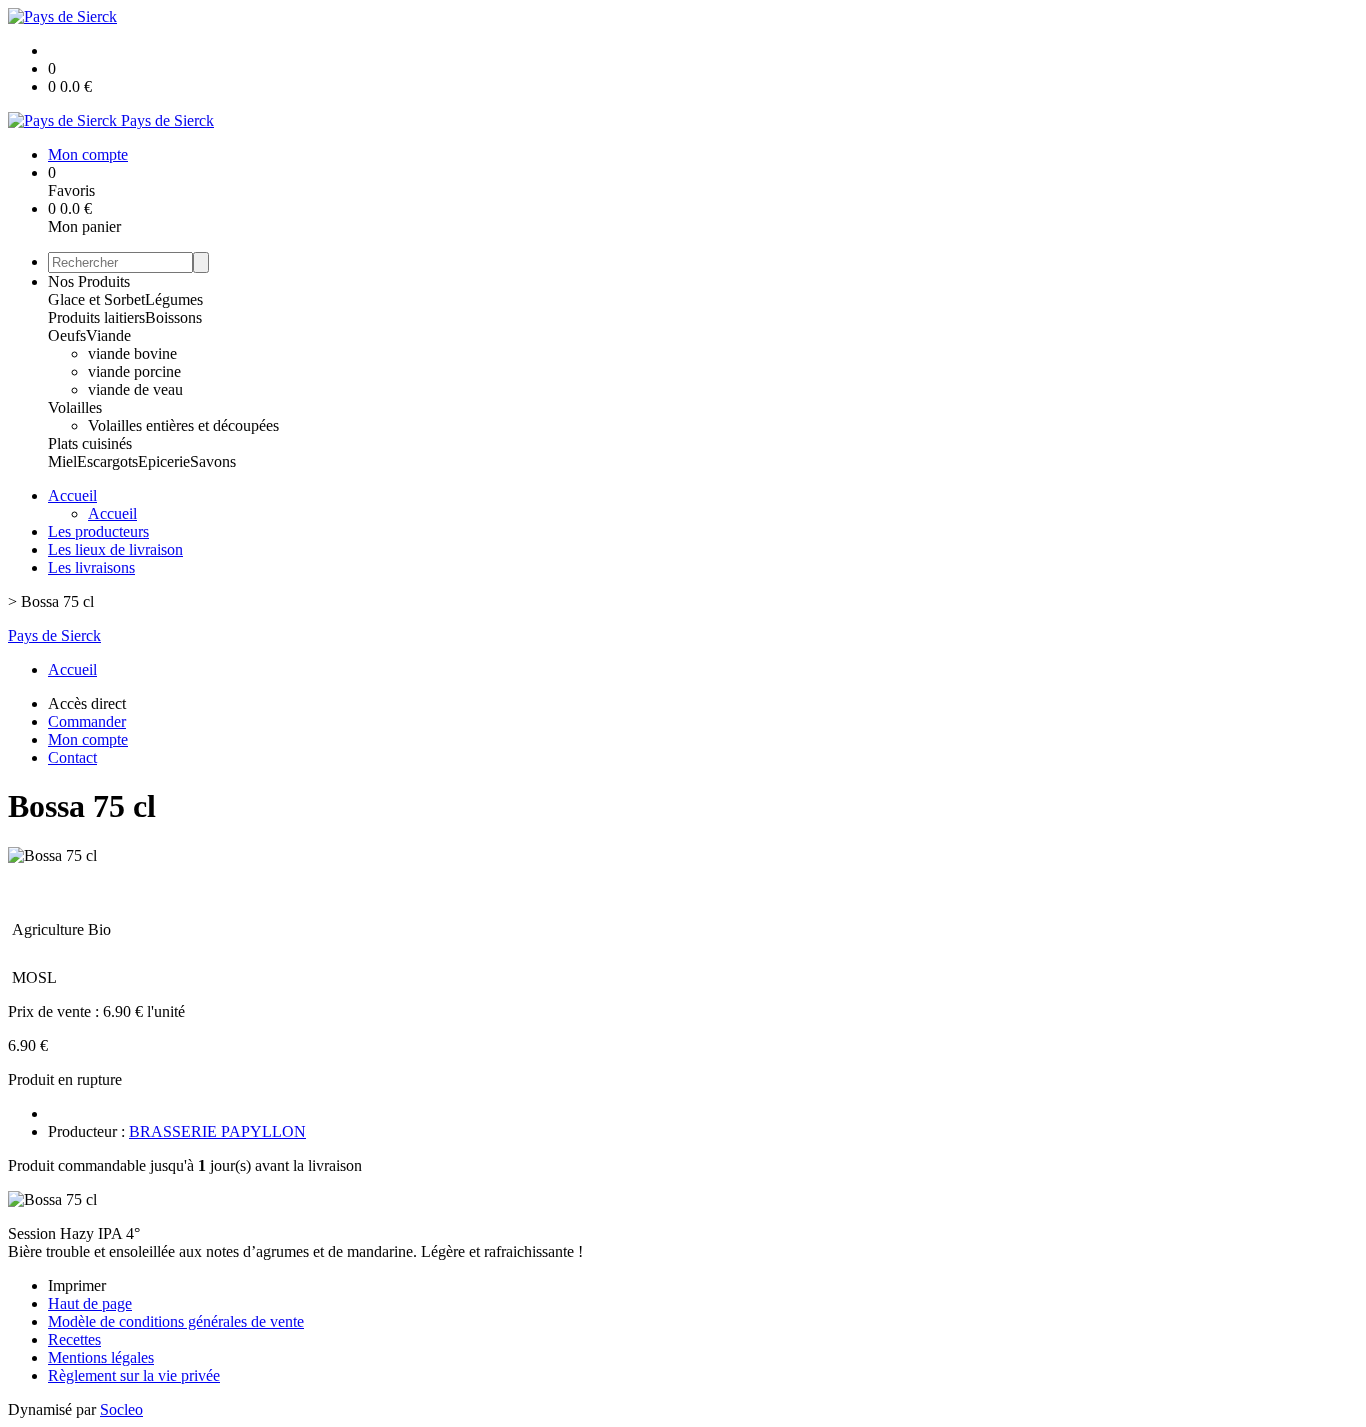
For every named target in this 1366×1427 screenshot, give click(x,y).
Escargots (107, 461)
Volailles (75, 407)
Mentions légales (101, 1357)
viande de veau (135, 389)
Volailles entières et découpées (183, 425)
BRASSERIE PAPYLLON (217, 1131)
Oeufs (67, 335)
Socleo (121, 1409)
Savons (213, 461)
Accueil (72, 495)
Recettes (74, 1339)
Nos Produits (89, 281)
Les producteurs (98, 531)
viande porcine (134, 371)
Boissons (173, 317)
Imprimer (77, 1285)
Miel (62, 461)
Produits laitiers (96, 317)
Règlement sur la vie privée (134, 1375)
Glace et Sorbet (96, 299)
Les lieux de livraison (115, 549)
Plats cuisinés (90, 443)
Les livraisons (91, 567)
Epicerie (164, 461)
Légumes (174, 299)
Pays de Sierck (54, 635)
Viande (108, 335)
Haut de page (90, 1303)
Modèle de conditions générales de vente (176, 1321)
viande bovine (132, 353)
